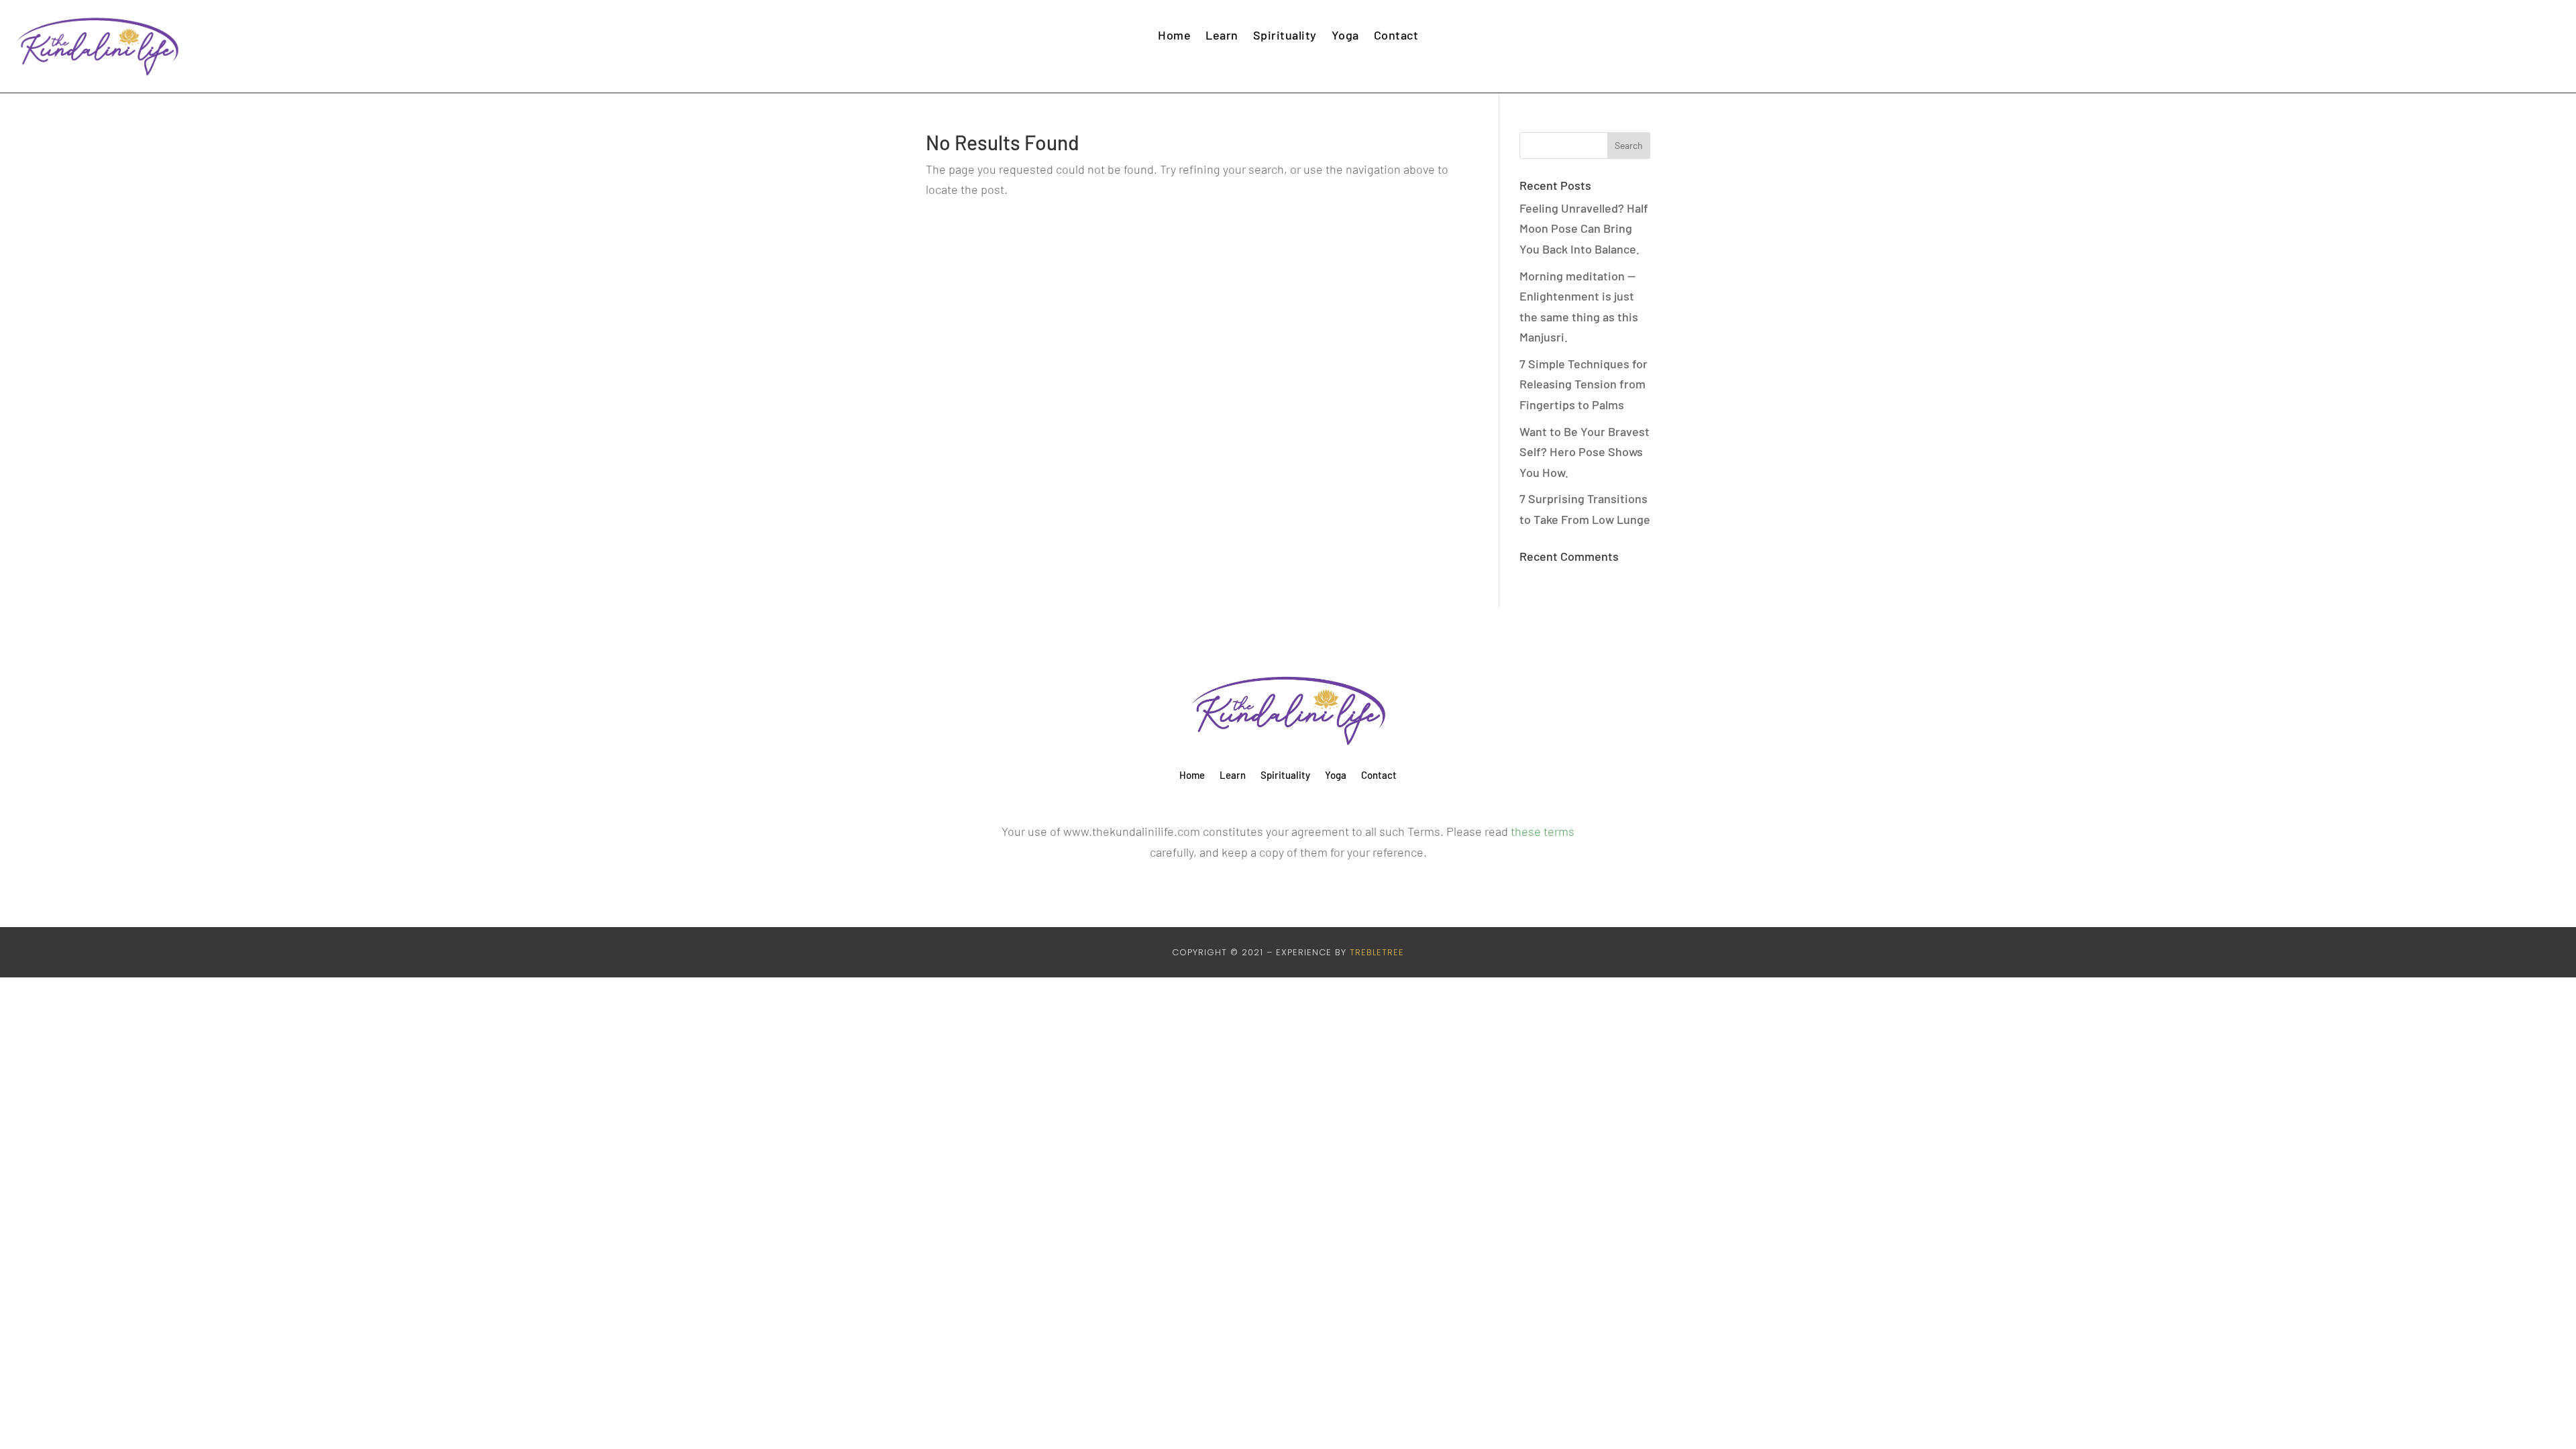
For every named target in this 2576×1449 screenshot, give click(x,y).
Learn (1222, 35)
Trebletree (1377, 952)
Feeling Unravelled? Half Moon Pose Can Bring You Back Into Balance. (1584, 228)
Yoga (1345, 35)
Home (1174, 35)
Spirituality (1285, 35)
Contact (1396, 35)
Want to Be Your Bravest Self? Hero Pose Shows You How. (1585, 452)
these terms (1543, 831)
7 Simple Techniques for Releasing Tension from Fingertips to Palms (1584, 384)
